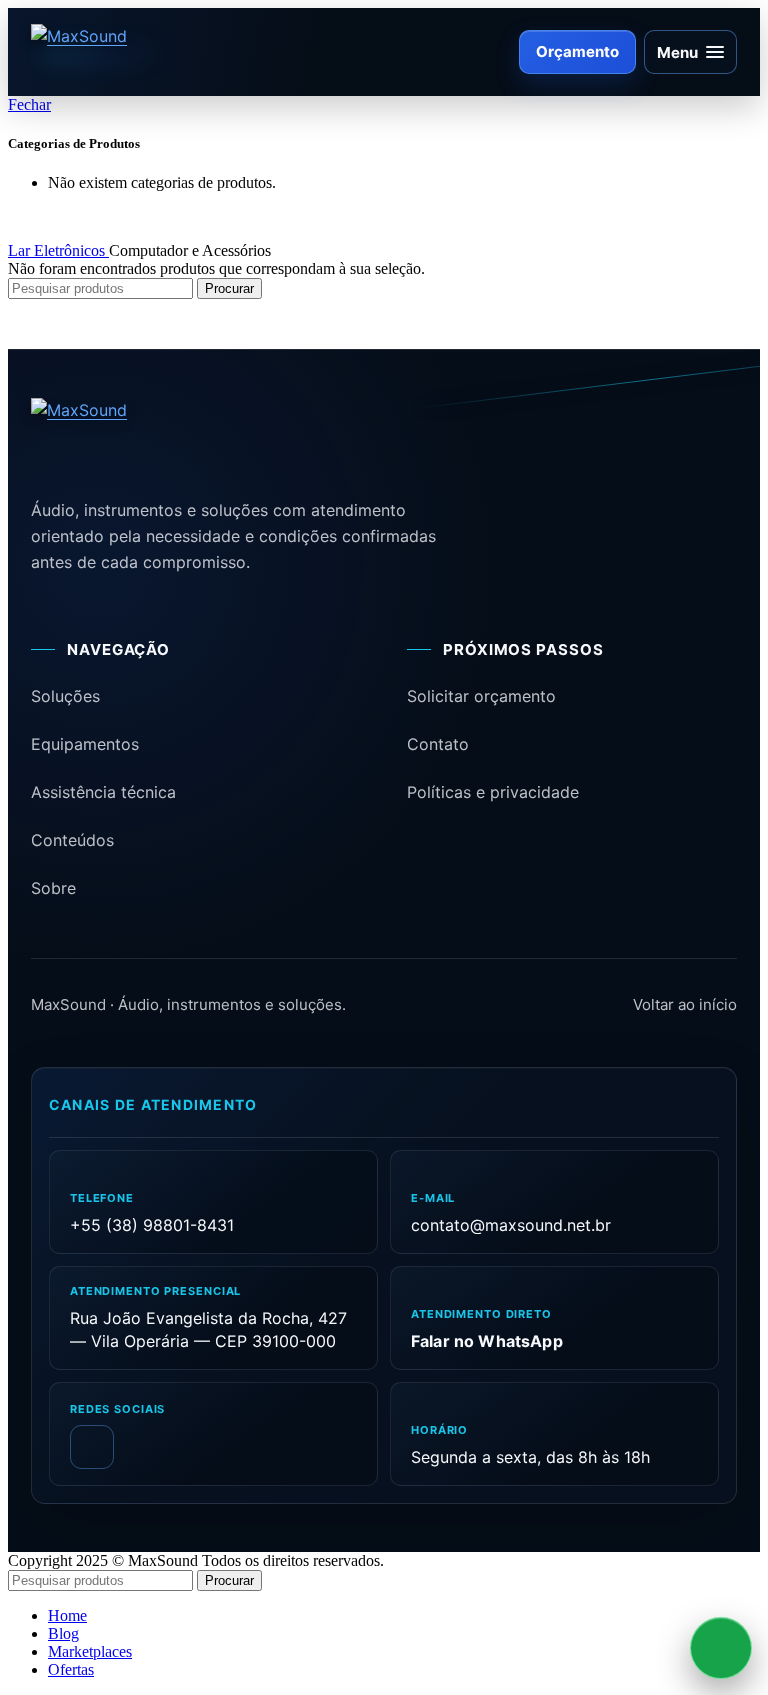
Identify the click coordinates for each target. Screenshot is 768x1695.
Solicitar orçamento (481, 696)
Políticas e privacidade (493, 792)
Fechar (29, 104)
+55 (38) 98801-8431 (152, 1225)
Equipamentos (85, 744)
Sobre (53, 888)
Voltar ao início (685, 1004)
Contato (438, 744)
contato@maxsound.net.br (511, 1225)
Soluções (65, 696)
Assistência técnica (103, 792)
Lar (21, 250)
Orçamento (577, 51)
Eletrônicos (71, 250)
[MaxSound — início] (115, 52)
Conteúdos (72, 840)
